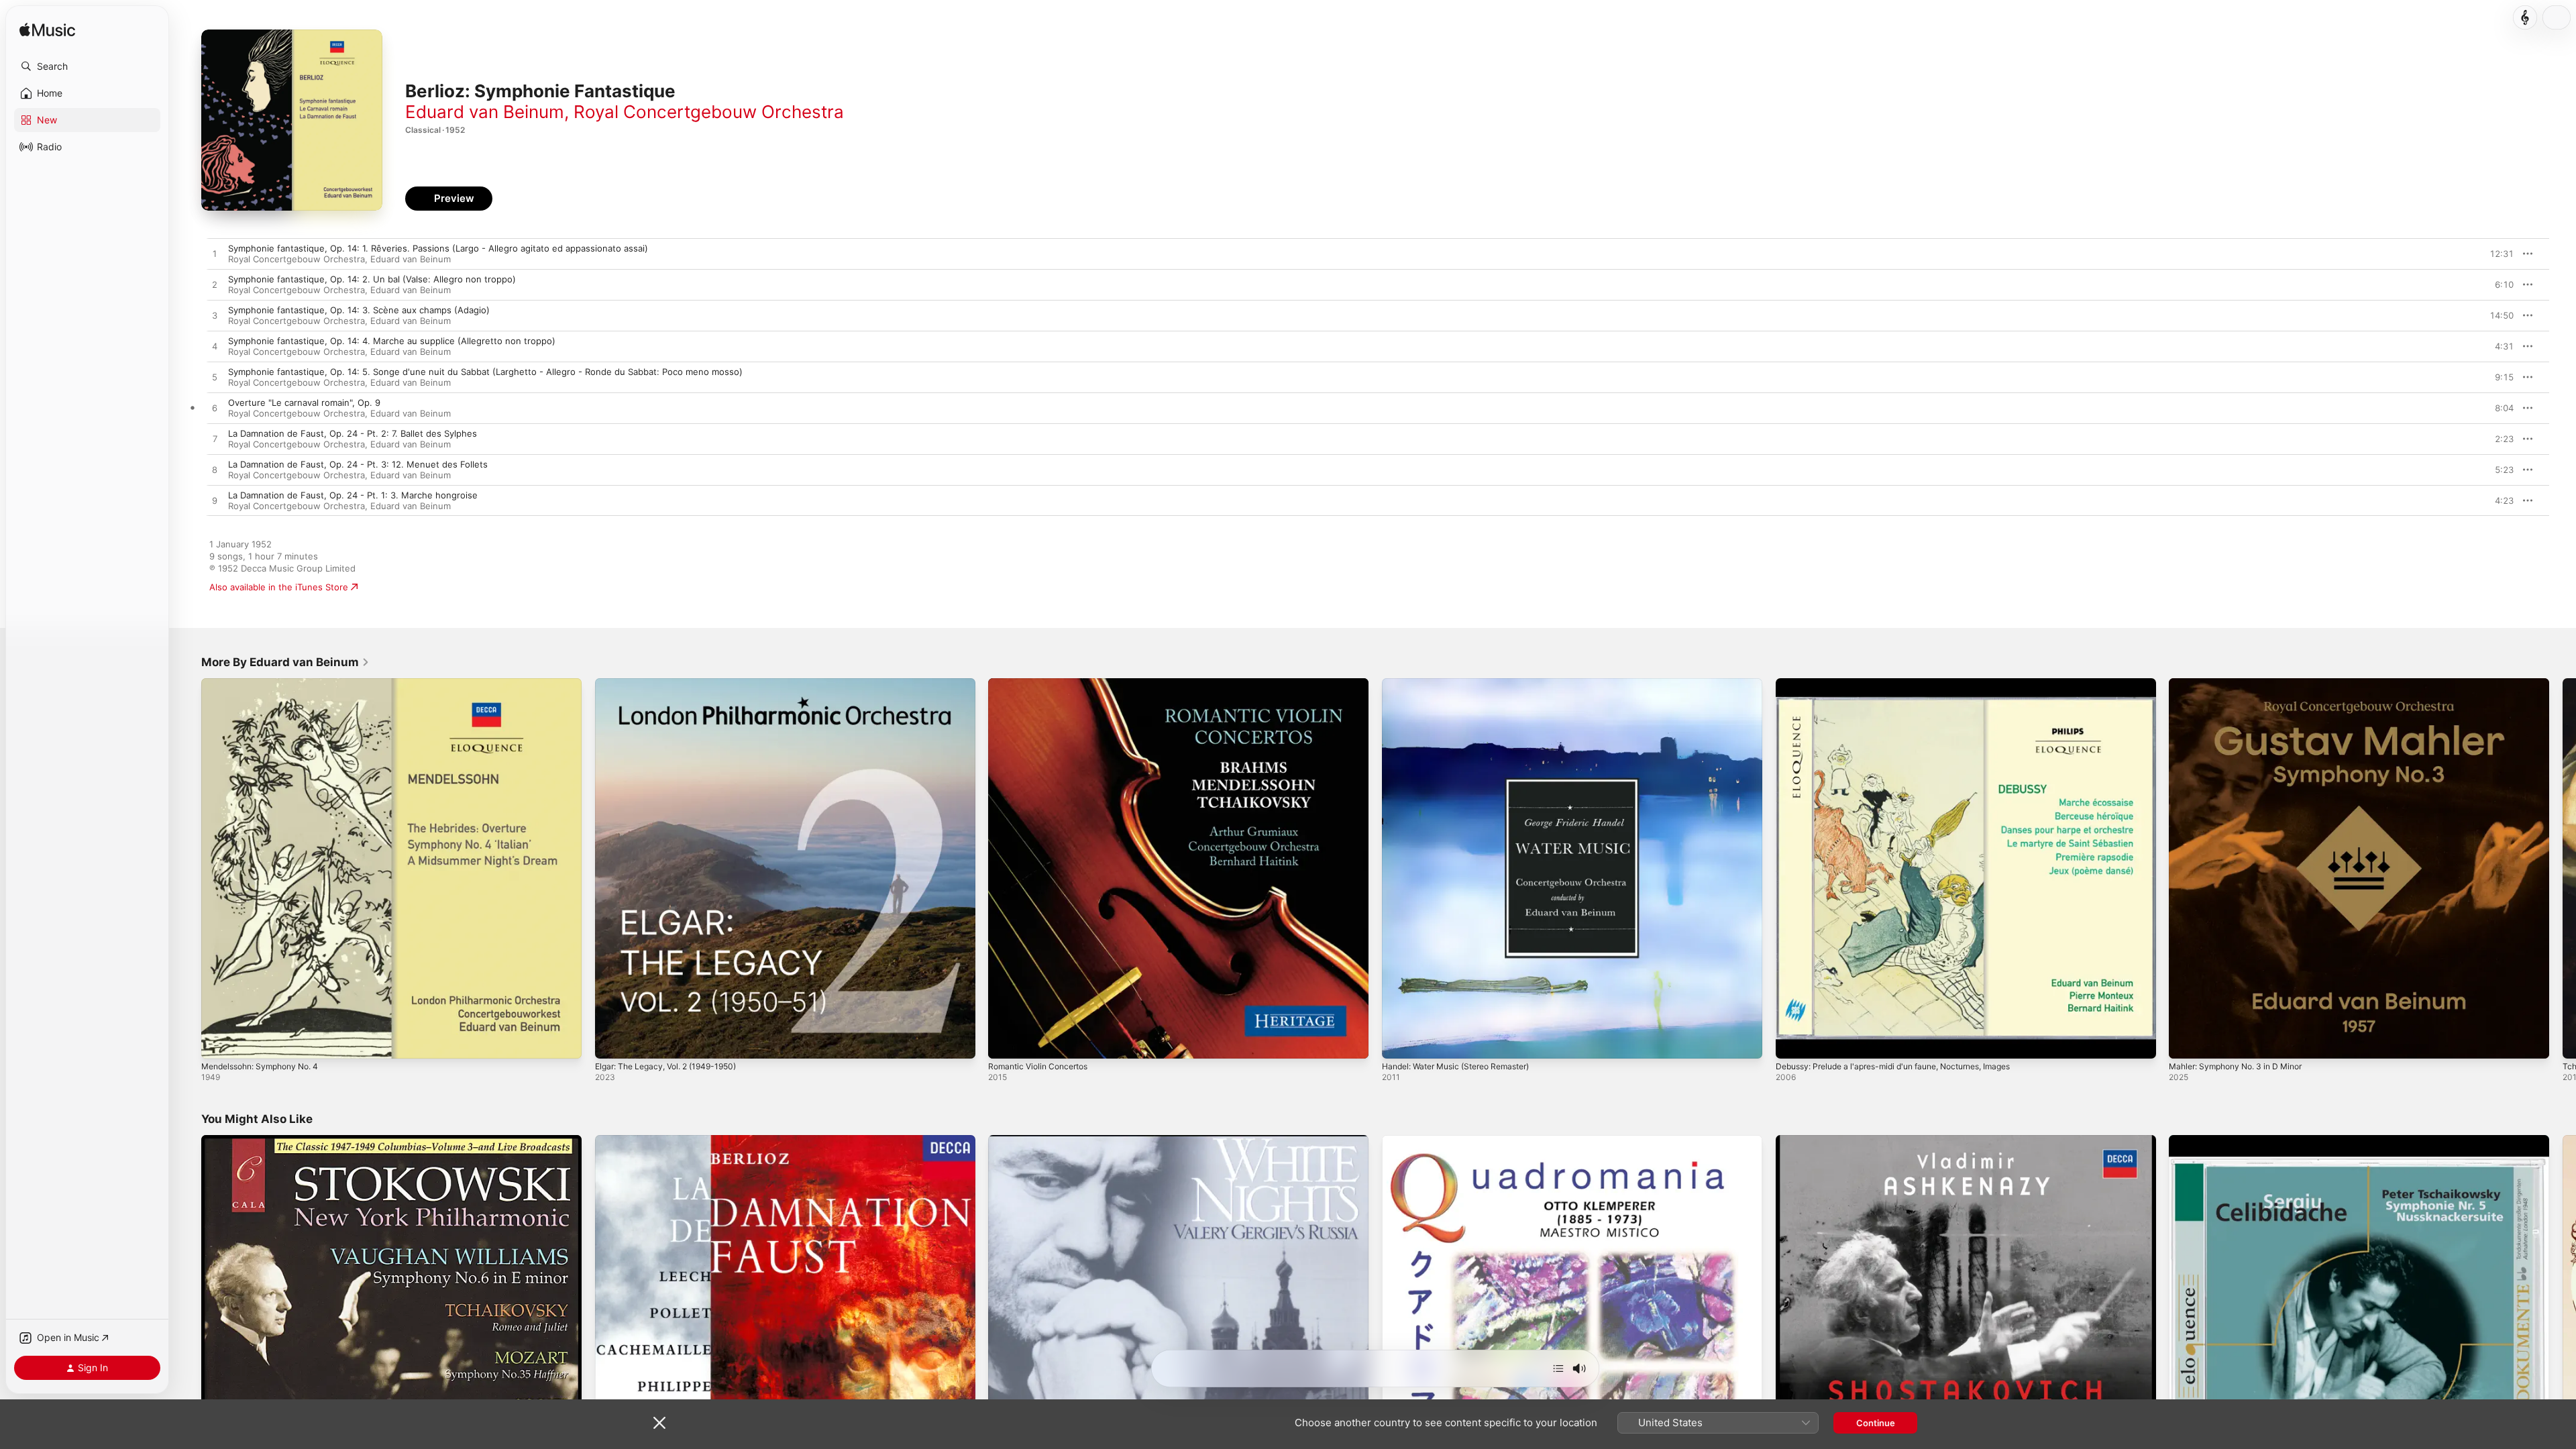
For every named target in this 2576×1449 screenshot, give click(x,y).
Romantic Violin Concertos (1043, 684)
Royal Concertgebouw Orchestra (709, 112)
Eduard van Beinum (485, 112)
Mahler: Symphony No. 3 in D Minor (2243, 684)
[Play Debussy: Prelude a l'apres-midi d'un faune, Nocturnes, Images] (1792, 1042)
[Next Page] (2563, 868)
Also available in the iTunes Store (279, 587)
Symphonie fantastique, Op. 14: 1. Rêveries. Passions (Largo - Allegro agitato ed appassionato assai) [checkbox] (438, 248)
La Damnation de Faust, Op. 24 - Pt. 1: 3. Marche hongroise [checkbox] (353, 495)
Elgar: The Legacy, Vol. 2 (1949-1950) (674, 684)
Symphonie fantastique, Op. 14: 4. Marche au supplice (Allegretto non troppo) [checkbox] (392, 341)
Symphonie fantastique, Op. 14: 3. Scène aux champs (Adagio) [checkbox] (359, 310)
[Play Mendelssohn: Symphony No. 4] (218, 1042)
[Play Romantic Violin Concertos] (1005, 1042)
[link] (285, 662)
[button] (87, 66)
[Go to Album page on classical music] (2525, 17)
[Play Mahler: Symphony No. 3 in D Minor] (2186, 1042)
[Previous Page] (188, 868)
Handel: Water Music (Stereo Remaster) (1465, 684)
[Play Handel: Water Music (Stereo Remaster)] (1399, 1042)
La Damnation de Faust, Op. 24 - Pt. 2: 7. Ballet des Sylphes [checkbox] (353, 433)
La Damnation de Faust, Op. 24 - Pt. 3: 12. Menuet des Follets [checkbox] (358, 464)
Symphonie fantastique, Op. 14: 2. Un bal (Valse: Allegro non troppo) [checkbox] (372, 279)
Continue (1876, 1423)
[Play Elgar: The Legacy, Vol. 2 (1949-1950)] (612, 1042)
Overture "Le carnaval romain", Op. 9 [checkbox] (304, 402)
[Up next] (1558, 1368)
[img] (47, 31)
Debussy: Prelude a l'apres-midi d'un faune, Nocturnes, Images (1908, 684)
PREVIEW (2499, 254)
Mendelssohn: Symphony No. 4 (267, 684)
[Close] (659, 1423)
